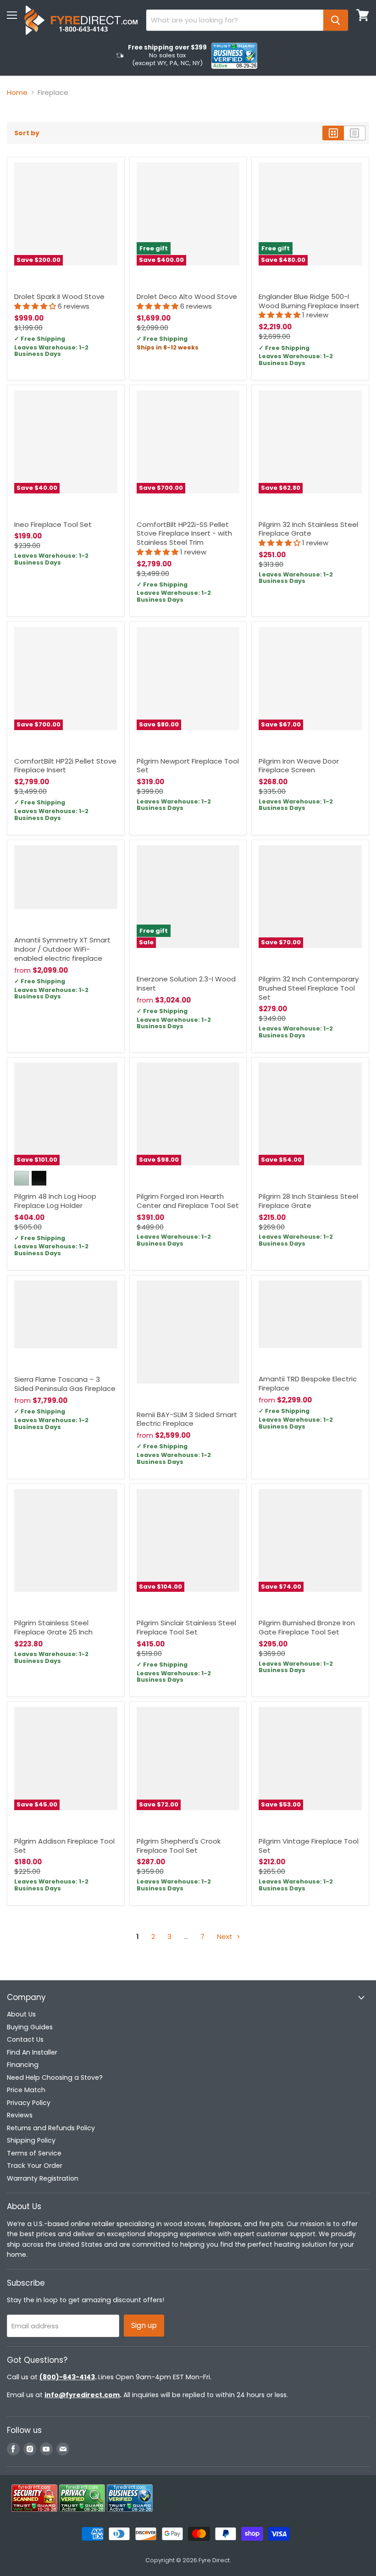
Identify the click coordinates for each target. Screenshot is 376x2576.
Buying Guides (30, 2027)
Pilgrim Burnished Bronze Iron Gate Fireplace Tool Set (307, 1627)
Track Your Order (35, 2166)
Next (226, 1936)
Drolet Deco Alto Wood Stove (187, 296)
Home (17, 92)
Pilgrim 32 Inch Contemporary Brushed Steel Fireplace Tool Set (309, 988)
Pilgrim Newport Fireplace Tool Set (188, 766)
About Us (21, 2014)
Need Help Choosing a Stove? (55, 2077)
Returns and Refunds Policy (51, 2128)
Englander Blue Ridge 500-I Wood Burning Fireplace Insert (309, 301)
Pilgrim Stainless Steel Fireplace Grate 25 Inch (53, 1627)
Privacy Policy (29, 2103)
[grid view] (333, 133)
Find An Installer (32, 2052)
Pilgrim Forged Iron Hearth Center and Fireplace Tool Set (188, 1201)
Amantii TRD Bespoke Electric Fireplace (308, 1383)
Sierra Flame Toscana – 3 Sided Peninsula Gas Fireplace (65, 1384)
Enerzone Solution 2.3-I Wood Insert (186, 983)
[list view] (355, 133)
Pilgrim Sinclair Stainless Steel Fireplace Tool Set (186, 1627)
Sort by (27, 133)
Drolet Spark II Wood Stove (59, 296)
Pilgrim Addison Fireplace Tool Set (64, 1846)
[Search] (336, 20)
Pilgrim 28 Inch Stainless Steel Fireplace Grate (308, 1201)
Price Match (26, 2090)
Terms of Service (34, 2153)
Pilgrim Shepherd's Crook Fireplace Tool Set (179, 1846)
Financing (23, 2065)
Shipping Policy (31, 2140)
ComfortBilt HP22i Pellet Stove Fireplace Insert (65, 766)
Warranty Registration (43, 2178)
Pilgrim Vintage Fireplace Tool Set (309, 1846)
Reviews (20, 2115)
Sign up (144, 2325)
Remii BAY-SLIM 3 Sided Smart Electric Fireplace (187, 1419)
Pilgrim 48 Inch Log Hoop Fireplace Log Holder (55, 1201)
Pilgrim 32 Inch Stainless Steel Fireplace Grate (308, 529)
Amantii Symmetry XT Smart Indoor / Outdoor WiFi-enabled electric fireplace (62, 949)
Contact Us (25, 2039)
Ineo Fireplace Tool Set (53, 524)
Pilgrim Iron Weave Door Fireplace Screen (299, 766)
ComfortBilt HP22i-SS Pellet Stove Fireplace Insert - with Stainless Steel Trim (184, 533)
